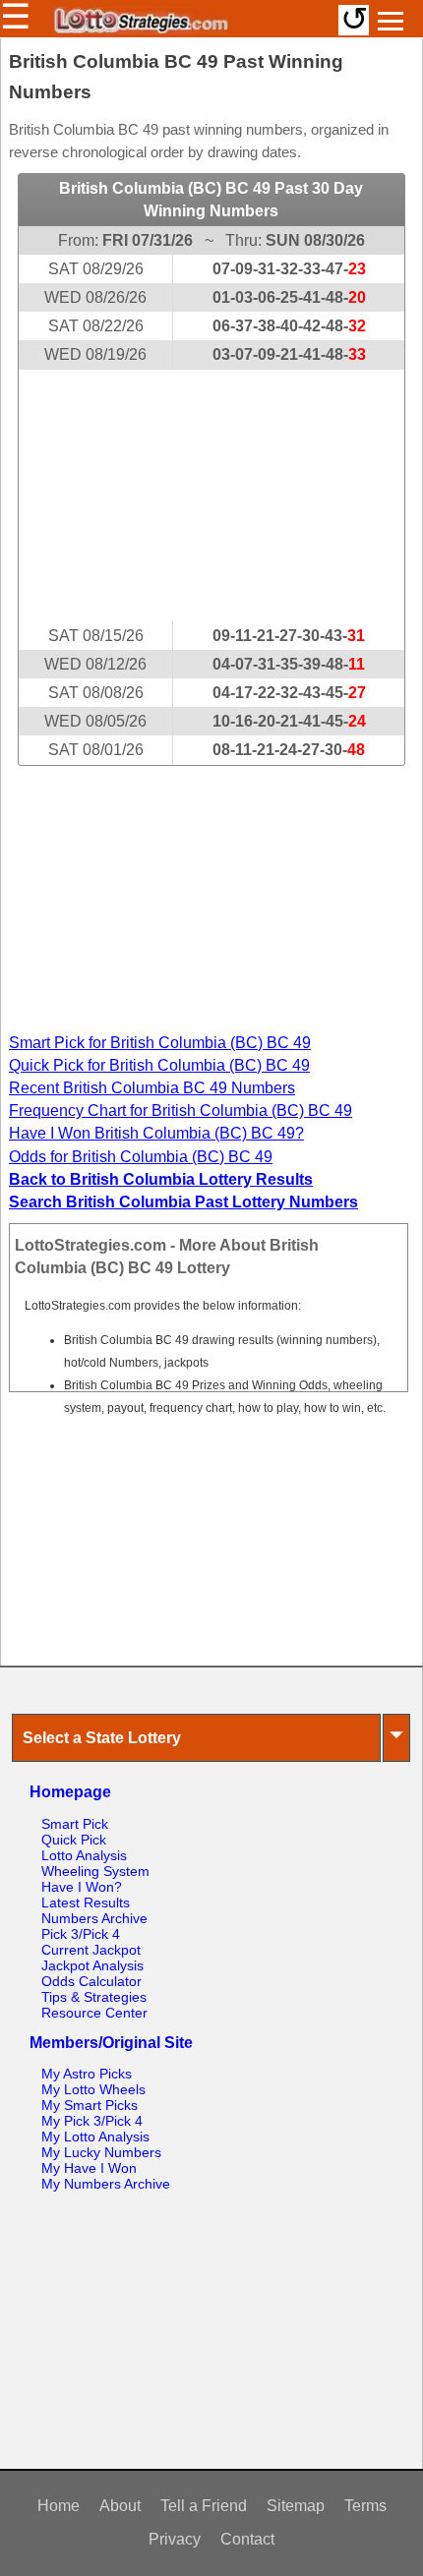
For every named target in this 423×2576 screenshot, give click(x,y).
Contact (247, 2539)
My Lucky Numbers (101, 2152)
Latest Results (86, 1903)
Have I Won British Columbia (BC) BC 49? (156, 1133)
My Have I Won (89, 2168)
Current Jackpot (91, 1950)
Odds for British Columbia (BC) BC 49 (141, 1157)
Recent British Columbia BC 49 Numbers (152, 1088)
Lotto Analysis (84, 1855)
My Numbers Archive (106, 2184)
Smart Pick (75, 1824)
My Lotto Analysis (95, 2137)
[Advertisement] (211, 496)
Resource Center (94, 2013)
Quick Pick (74, 1840)
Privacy (175, 2539)
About (120, 2506)
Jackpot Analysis (92, 1965)
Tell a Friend (204, 2506)
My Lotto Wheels (93, 2089)
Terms (365, 2506)
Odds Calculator (91, 1981)
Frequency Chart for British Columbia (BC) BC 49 (181, 1111)
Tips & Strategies (94, 1997)
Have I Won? (82, 1887)
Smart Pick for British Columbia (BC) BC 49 (160, 1043)
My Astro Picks (87, 2074)
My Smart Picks (90, 2105)
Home (59, 2506)
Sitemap (296, 2506)
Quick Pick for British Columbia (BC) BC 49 (159, 1065)
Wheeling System (95, 1871)
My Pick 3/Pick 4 (92, 2121)
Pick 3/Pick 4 (81, 1934)
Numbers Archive (94, 1918)
